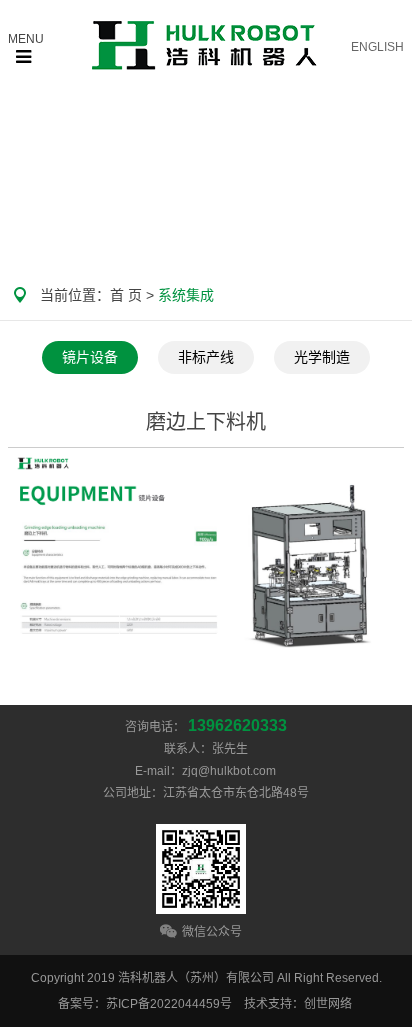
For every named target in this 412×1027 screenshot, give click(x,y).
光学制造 (322, 357)
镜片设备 (90, 357)
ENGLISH (377, 47)
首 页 (126, 295)
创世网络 (328, 1004)
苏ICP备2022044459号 (169, 1004)
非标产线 (206, 357)
